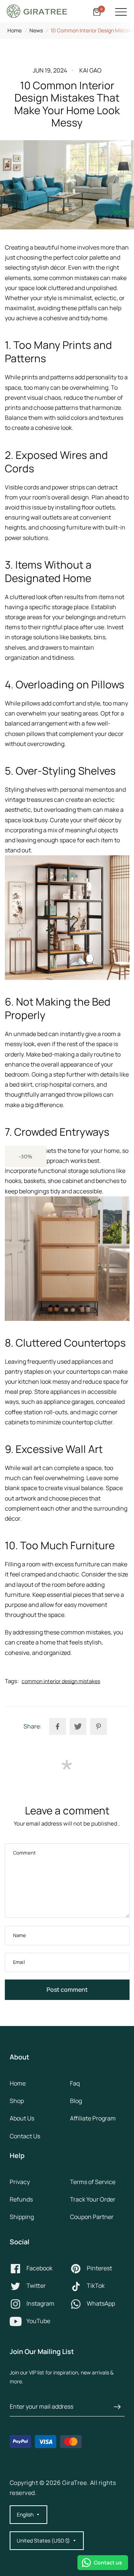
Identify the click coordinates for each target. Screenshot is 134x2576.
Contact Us (25, 2136)
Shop (17, 2101)
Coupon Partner (92, 2217)
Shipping (22, 2217)
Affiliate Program (93, 2118)
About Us (22, 2118)
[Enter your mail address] (117, 2407)
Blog (76, 2101)
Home (15, 30)
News (36, 30)
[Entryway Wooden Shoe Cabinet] (67, 1259)
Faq (75, 2083)
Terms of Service (93, 2182)
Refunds (21, 2199)
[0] (96, 12)
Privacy (20, 2182)
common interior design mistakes (61, 1681)
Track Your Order (93, 2199)
